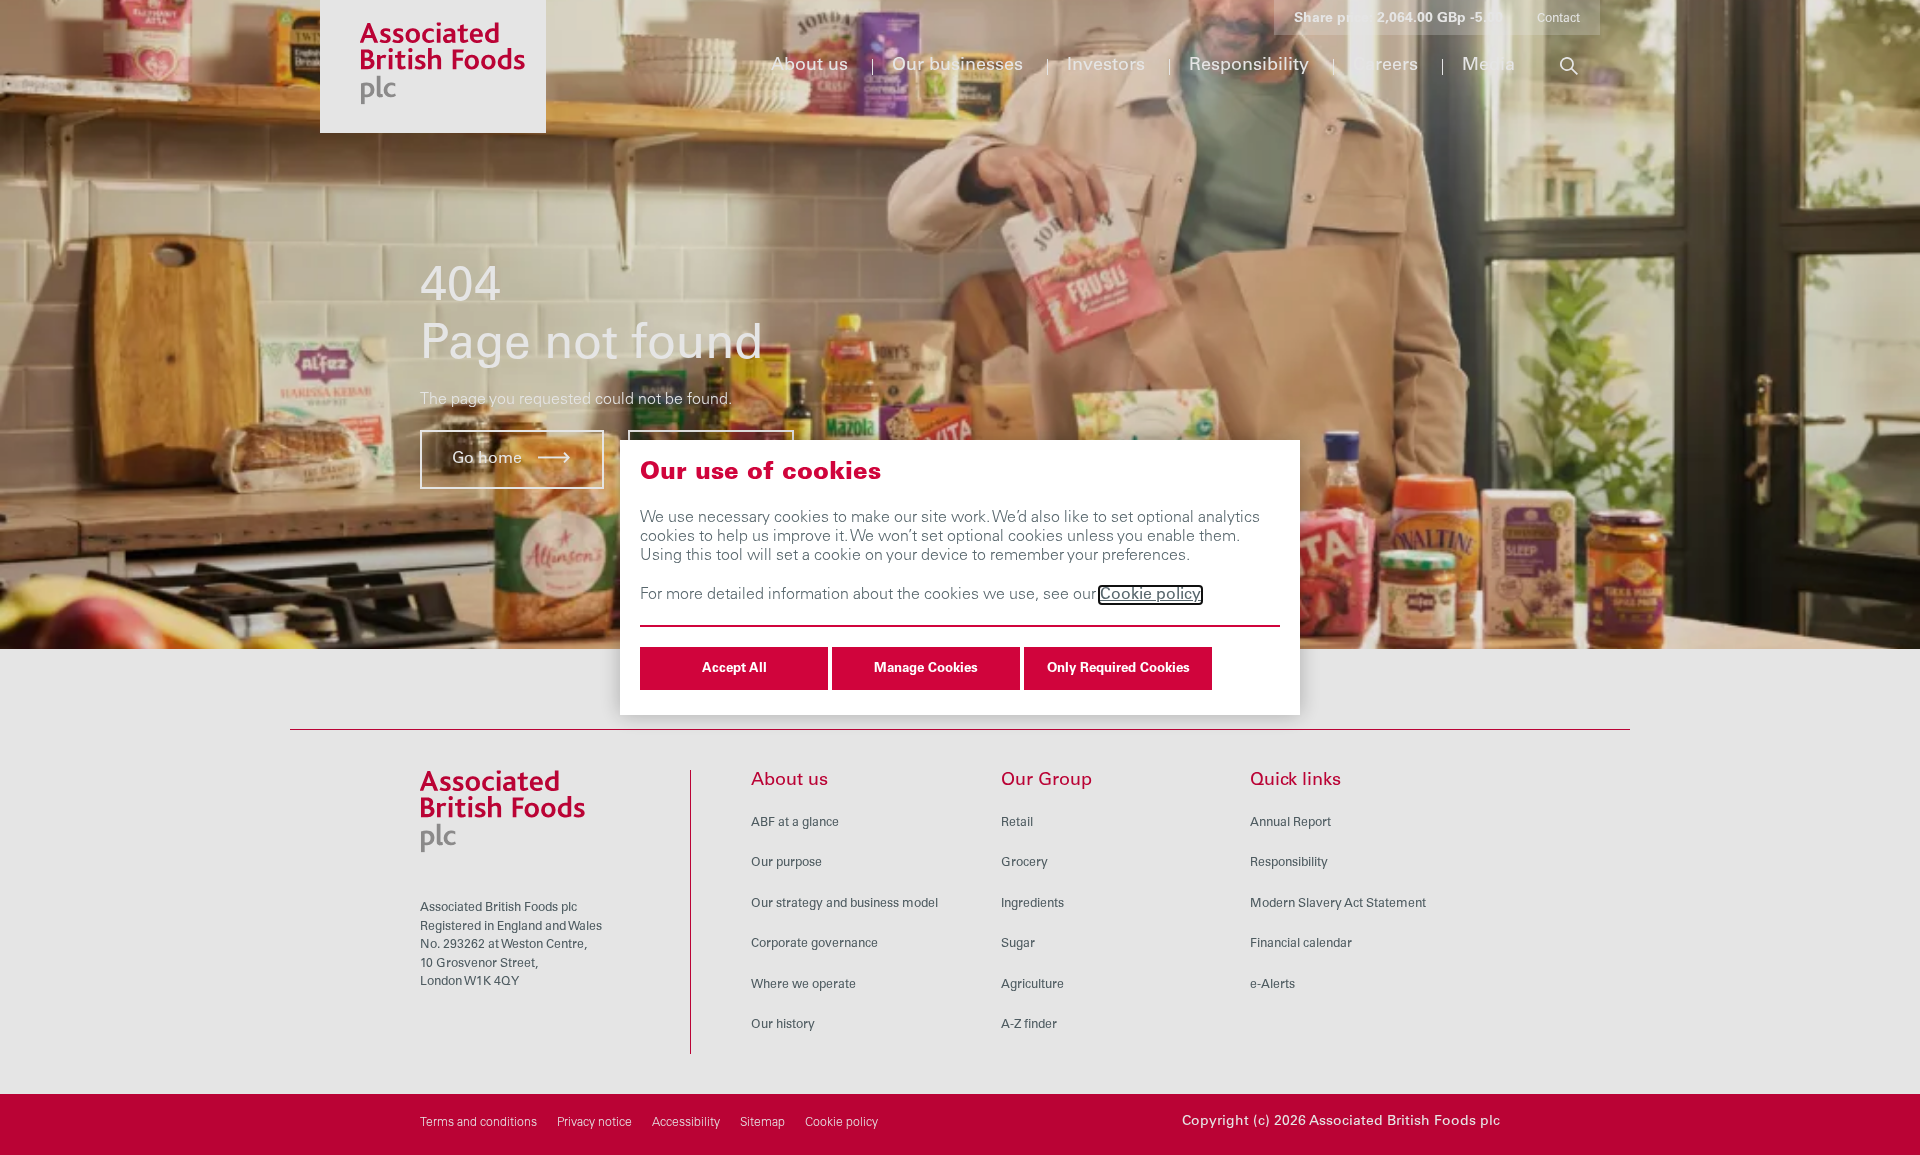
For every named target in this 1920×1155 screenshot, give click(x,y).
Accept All (734, 669)
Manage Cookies (926, 669)
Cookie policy (1150, 595)
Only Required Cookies (1118, 669)
